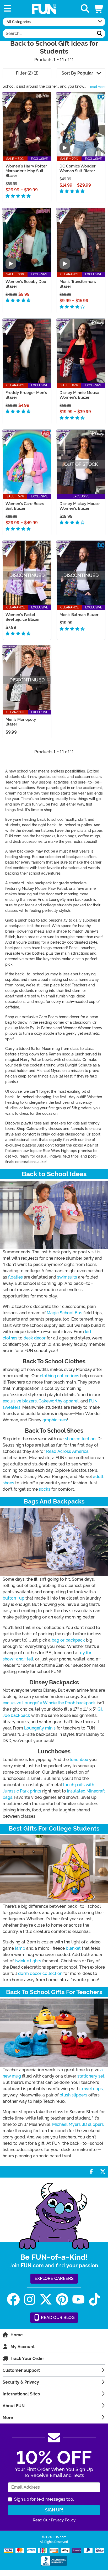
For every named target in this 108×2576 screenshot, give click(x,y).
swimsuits (67, 1277)
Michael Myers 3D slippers (78, 2124)
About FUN (14, 2406)
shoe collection (80, 1439)
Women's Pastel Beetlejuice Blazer (23, 617)
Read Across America (67, 1451)
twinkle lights (28, 1961)
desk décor (35, 1338)
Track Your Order (27, 2359)
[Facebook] (13, 2299)
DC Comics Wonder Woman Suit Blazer (78, 169)
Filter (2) (25, 73)
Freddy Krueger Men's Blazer (26, 395)
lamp (20, 1948)
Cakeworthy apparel (59, 1401)
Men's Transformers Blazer (78, 284)
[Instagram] (30, 2299)
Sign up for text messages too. (44, 2499)
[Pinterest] (62, 2299)
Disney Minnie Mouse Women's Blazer (79, 395)
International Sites (21, 2394)
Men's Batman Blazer (79, 615)
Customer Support (21, 2370)
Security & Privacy (21, 2382)
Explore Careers (54, 2278)
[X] (46, 2299)
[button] (99, 9)
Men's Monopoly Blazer (21, 722)
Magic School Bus (64, 1313)
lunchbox (79, 1760)
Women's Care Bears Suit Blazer (25, 506)
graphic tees (55, 1420)
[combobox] (48, 34)
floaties (15, 1277)
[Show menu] (7, 9)
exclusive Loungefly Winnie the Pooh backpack (49, 1703)
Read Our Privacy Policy (54, 2520)
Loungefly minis (40, 1728)
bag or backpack (68, 1640)
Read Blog (57, 2318)
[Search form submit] (100, 34)
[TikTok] (95, 2299)
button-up (13, 1598)
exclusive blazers (20, 1401)
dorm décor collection (40, 1973)
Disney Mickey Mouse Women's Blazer (80, 506)
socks (45, 1489)
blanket (73, 1948)
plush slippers (73, 2095)
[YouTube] (78, 2299)
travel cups (92, 2089)
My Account (23, 2347)
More (8, 2418)
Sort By (77, 73)
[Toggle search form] (85, 9)
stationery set (91, 2076)
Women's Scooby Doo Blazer (26, 284)
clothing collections (60, 1376)
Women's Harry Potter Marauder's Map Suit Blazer (26, 171)
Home (17, 2335)
